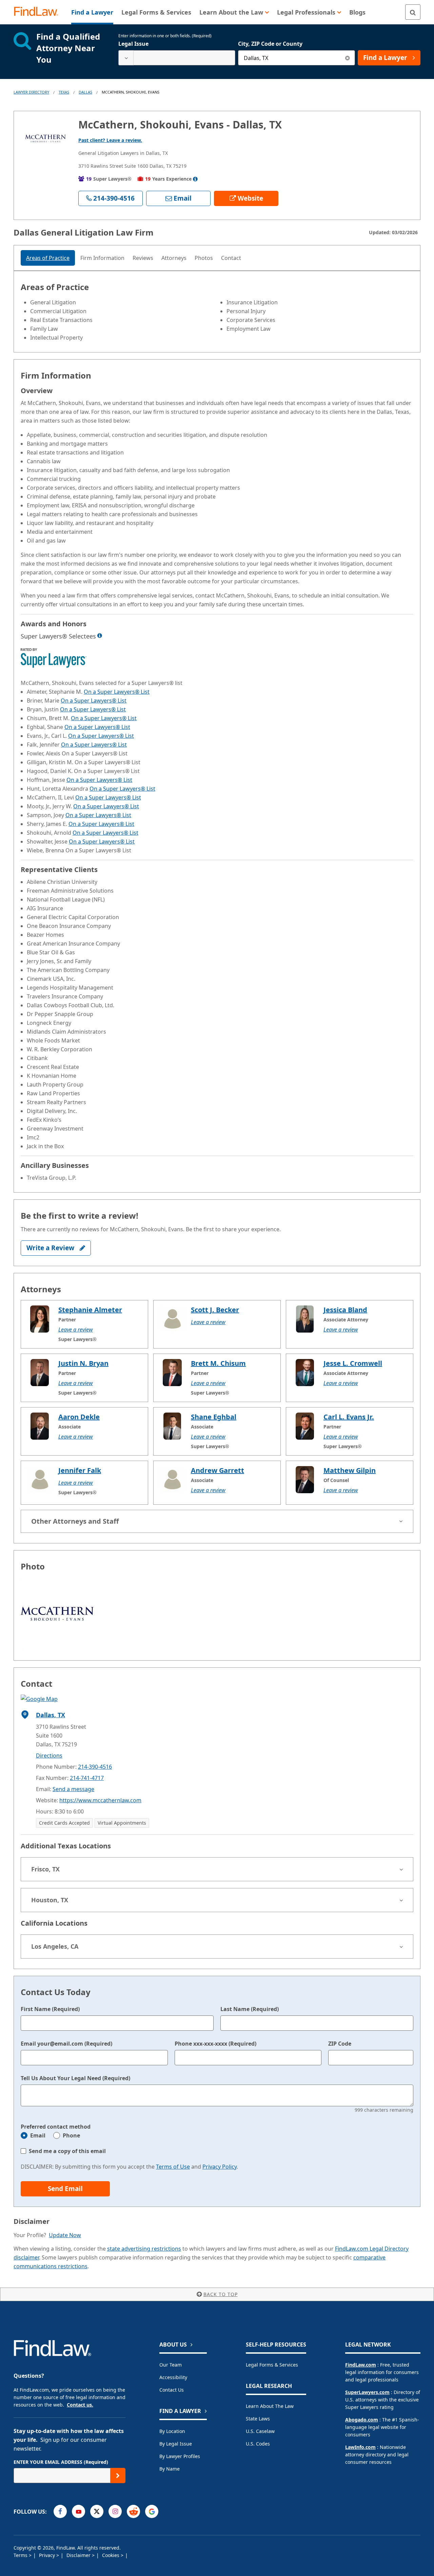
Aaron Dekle (79, 1417)
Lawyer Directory (31, 92)
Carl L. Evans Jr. (349, 1417)
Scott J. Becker (215, 1310)
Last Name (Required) (250, 2009)
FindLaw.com (361, 2365)
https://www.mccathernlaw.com (100, 1800)
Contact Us (172, 2390)
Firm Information (102, 258)
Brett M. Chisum (218, 1363)
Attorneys (174, 258)
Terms (21, 2555)
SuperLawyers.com (367, 2392)
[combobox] (177, 58)
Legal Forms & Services (272, 2365)
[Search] (413, 12)
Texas (64, 92)
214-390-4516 (95, 1767)
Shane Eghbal (214, 1417)
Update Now (65, 2235)
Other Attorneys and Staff (75, 1521)
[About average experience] (195, 179)
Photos (204, 258)
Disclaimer (79, 2555)
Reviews (143, 258)
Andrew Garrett (218, 1470)
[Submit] (118, 2476)
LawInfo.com (360, 2447)
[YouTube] (78, 2511)
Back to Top (221, 2294)
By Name (170, 2469)
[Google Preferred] (152, 2511)
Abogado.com (362, 2420)
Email (38, 2135)
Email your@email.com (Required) (66, 2044)
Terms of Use (173, 2167)
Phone (71, 2135)
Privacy (48, 2555)
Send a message (73, 1789)
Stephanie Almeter (90, 1310)
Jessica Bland (345, 1310)
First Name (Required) (50, 2009)
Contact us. (80, 2405)
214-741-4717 (87, 1778)
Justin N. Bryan (83, 1363)
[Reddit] (133, 2511)
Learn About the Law (270, 2406)
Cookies (111, 2555)
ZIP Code (340, 2044)
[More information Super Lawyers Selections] (100, 635)
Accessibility (173, 2377)
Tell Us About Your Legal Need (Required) (75, 2078)
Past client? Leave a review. (110, 140)
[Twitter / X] (97, 2511)
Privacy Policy (220, 2167)
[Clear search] (347, 58)
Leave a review (76, 1330)
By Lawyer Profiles (180, 2456)
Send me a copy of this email (67, 2151)
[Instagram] (115, 2511)
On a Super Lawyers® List (117, 692)
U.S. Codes (258, 2444)
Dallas (85, 92)
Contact (231, 258)
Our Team (171, 2365)
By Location (172, 2431)
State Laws (258, 2419)
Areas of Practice (48, 258)
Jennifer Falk (80, 1470)
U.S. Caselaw (260, 2431)
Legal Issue (133, 44)
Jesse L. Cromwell (353, 1363)
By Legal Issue (176, 2444)
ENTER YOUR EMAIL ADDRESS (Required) (61, 2462)
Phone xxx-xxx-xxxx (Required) (215, 2044)
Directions (49, 1756)
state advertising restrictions (144, 2249)
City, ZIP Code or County (270, 44)
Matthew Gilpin (350, 1470)
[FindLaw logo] (39, 12)
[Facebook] (60, 2511)
